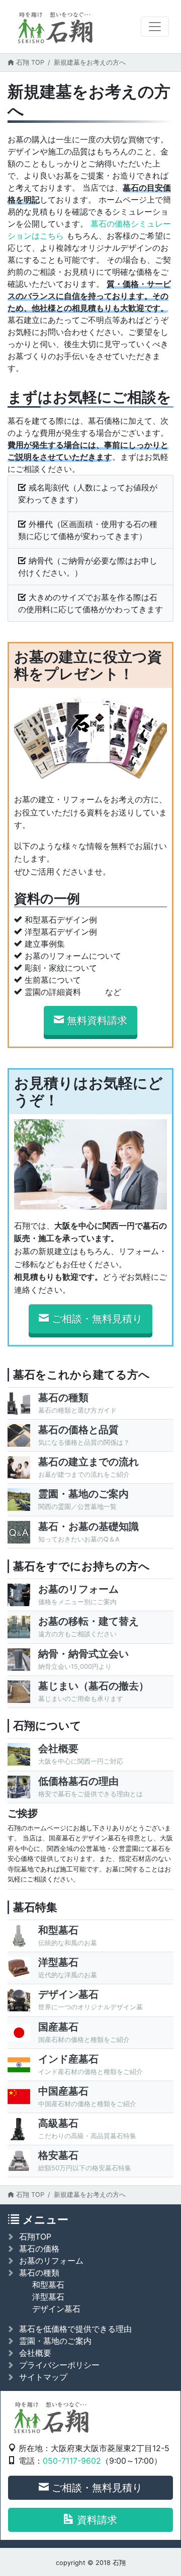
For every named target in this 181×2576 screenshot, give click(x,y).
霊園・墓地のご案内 (55, 2341)
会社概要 (35, 2353)
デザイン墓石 (56, 2309)
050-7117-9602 (72, 2461)
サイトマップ (43, 2377)
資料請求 (97, 2520)
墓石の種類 (39, 2273)
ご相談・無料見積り (97, 1319)
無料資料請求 (97, 1020)
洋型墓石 (48, 2297)
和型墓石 (48, 2285)
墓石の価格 (39, 2249)
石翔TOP (35, 2237)
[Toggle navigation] (155, 27)
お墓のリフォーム (51, 2261)
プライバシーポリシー (59, 2365)
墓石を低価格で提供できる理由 (75, 2329)
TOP (30, 62)
